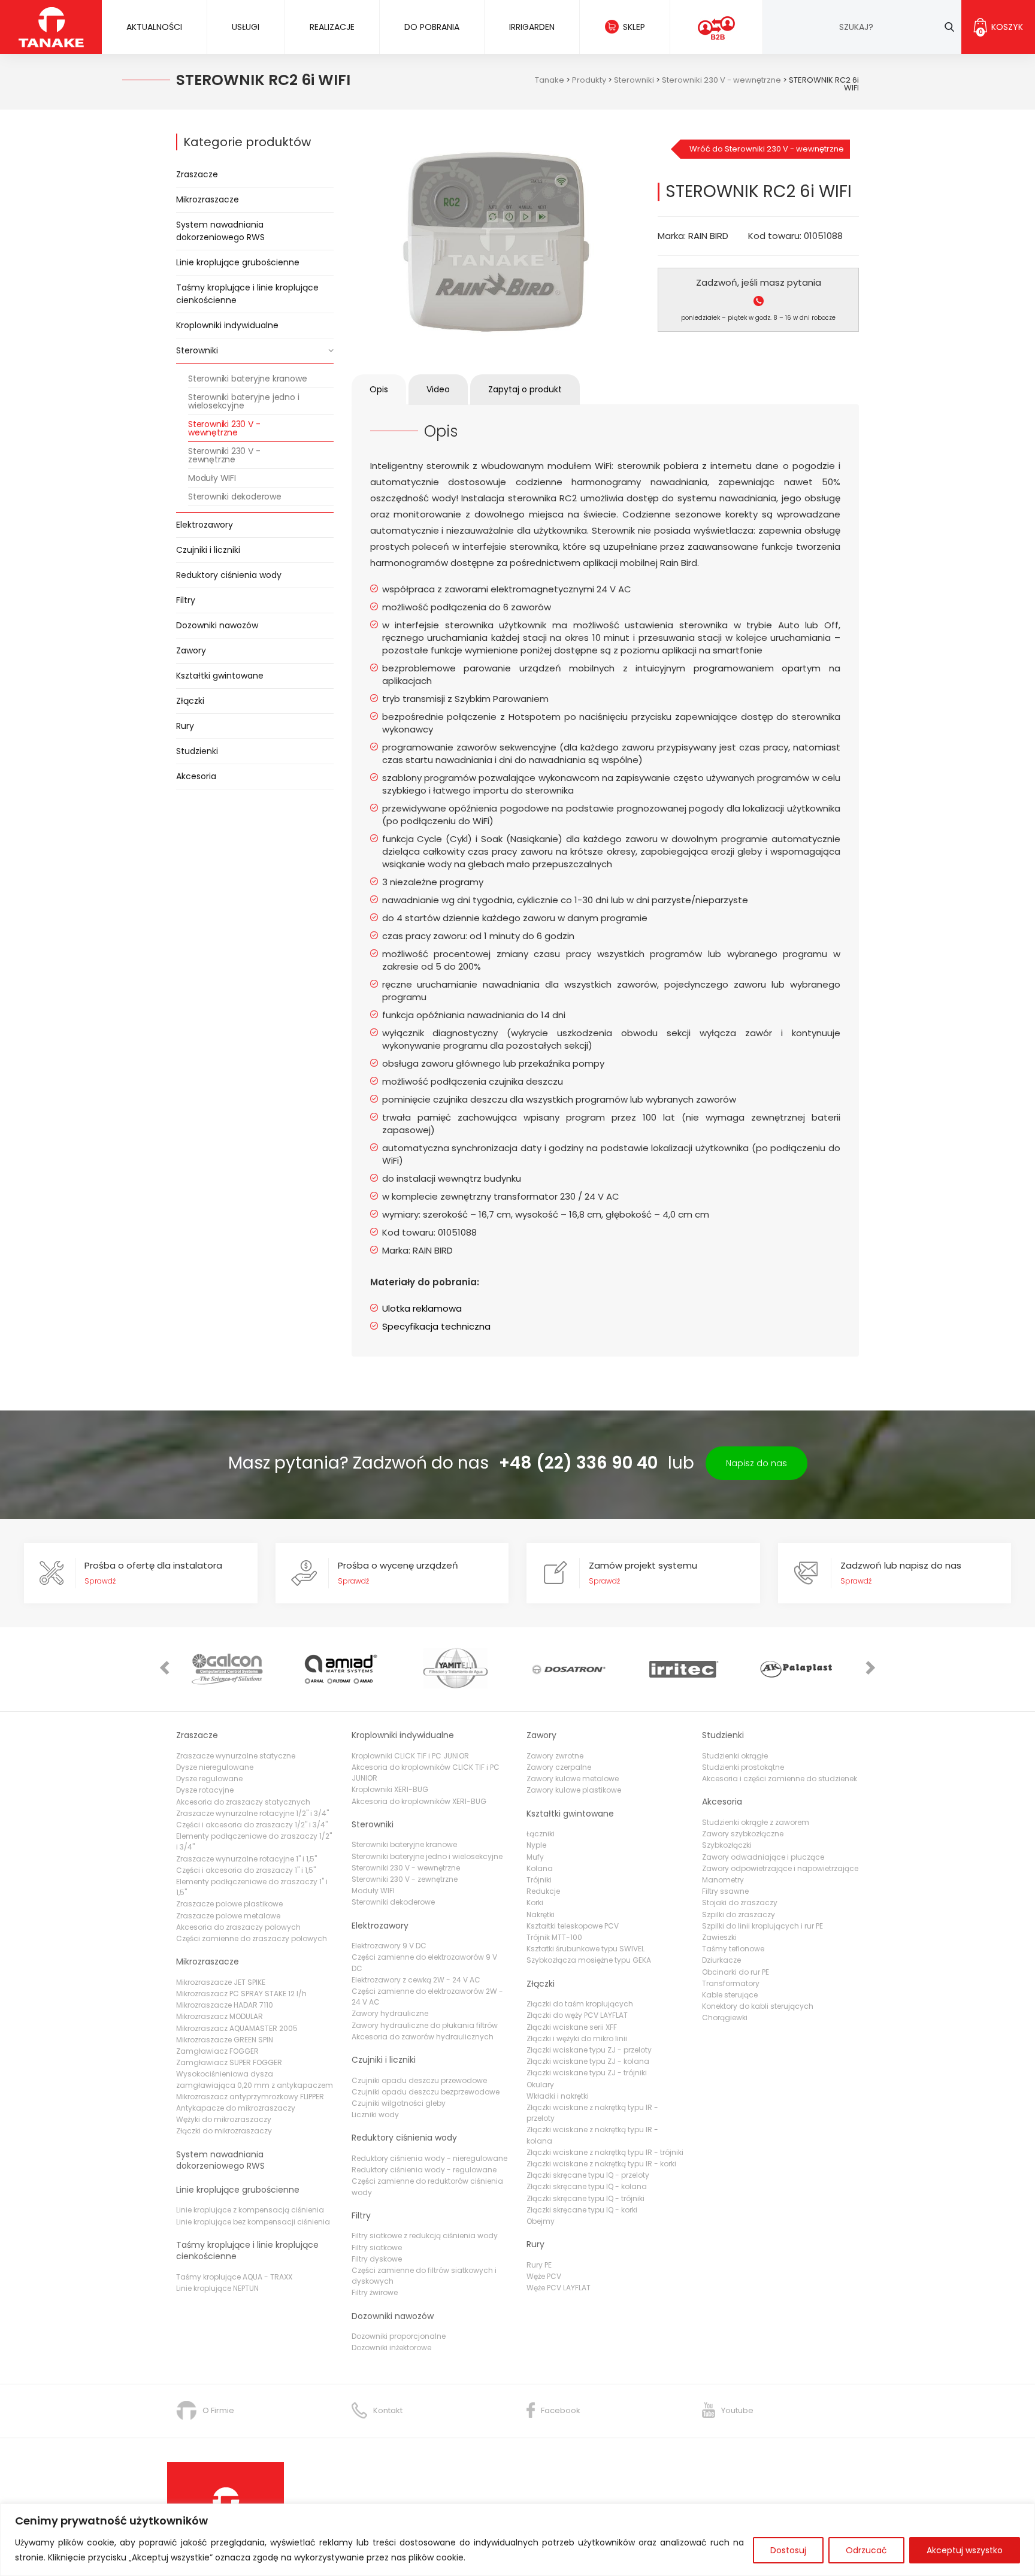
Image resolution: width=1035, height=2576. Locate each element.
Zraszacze (197, 174)
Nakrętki (541, 1914)
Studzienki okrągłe (735, 1756)
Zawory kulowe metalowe (573, 1779)
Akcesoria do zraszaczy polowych (238, 1927)
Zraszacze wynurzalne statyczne (236, 1756)
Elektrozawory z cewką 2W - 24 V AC (416, 1980)
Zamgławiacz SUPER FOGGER (229, 2062)
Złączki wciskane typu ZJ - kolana (588, 2061)
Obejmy (541, 2221)
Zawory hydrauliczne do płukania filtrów (425, 2025)
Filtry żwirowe (375, 2292)
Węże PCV (544, 2276)
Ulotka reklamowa (422, 1308)
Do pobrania (432, 27)
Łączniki (541, 1834)
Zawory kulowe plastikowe (574, 1790)
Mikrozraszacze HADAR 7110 (225, 2005)
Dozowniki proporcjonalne (399, 2336)
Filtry (186, 600)
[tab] (379, 390)
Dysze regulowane (209, 1779)
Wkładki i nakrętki (558, 2096)
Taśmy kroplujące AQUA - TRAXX (234, 2277)
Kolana (540, 1868)
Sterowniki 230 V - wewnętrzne (224, 428)
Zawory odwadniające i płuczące (763, 1857)
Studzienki (197, 751)
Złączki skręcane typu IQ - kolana (587, 2186)
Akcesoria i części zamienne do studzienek (780, 1779)
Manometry (723, 1880)
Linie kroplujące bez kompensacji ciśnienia (253, 2222)
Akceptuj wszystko (965, 2550)
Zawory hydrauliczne (390, 2013)
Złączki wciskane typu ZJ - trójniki (587, 2073)
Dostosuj (788, 2550)
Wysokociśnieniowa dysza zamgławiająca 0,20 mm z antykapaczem (255, 2079)
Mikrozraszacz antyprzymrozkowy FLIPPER (250, 2097)
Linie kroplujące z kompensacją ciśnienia (250, 2210)
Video (438, 389)
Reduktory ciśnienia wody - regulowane (424, 2170)
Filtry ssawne (725, 1891)
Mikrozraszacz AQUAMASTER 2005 (237, 2028)
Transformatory (731, 1983)
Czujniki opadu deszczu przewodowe (419, 2080)
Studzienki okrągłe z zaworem (756, 1822)
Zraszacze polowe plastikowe (229, 1904)
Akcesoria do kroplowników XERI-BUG (419, 1801)
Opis (379, 389)
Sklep (634, 27)
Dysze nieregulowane (215, 1767)
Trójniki (539, 1880)
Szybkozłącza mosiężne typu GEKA (589, 1960)
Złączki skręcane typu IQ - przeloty (588, 2175)
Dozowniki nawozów (217, 625)
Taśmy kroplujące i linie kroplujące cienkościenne (247, 294)
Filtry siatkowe (377, 2247)
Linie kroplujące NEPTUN (217, 2288)
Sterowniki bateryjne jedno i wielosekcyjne (243, 401)
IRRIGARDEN (532, 27)
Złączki (190, 701)
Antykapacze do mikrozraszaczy (236, 2108)
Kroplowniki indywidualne (227, 325)
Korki (535, 1903)
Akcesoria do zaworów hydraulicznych (423, 2037)
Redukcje (543, 1891)
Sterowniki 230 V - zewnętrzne (224, 455)
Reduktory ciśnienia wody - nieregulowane (429, 2158)
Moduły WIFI (212, 478)
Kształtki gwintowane (220, 676)
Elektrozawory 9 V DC (389, 1946)
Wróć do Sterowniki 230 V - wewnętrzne (767, 149)
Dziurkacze (721, 1960)
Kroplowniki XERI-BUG (390, 1789)
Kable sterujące (730, 1995)
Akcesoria (196, 776)
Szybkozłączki (727, 1845)
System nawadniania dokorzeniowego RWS (220, 231)
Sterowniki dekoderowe (235, 497)
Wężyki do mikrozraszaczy (224, 2119)
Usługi (246, 27)
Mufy (535, 1857)
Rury (185, 726)
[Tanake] (51, 27)
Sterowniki (197, 350)
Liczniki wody (375, 2115)
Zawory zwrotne (555, 1756)
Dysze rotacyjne (205, 1790)
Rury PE (539, 2265)
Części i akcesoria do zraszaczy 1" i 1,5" (246, 1870)
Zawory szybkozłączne (743, 1834)
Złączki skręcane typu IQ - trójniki (585, 2198)
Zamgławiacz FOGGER (217, 2051)
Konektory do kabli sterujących (758, 2006)
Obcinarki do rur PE (736, 1972)
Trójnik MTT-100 (554, 1937)
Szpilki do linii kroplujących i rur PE (762, 1926)
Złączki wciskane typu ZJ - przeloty (589, 2050)
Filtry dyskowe (377, 2259)
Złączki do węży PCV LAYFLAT (577, 2015)
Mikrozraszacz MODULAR (220, 2016)
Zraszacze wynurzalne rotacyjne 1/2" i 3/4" (252, 1813)
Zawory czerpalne (559, 1767)
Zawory (191, 650)
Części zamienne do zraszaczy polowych (252, 1938)
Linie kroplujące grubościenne (238, 262)
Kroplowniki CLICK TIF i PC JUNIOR (410, 1756)
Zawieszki (719, 1937)
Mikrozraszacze (208, 199)
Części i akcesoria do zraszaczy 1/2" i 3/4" (252, 1825)
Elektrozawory (205, 525)
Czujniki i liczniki (208, 550)
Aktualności (154, 27)
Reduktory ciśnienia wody (229, 575)
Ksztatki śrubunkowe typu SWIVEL (585, 1949)
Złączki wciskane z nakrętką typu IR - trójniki (605, 2152)
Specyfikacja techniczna (436, 1326)
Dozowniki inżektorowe (391, 2348)
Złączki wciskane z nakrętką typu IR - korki (601, 2164)
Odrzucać (866, 2550)
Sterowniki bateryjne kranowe (247, 379)
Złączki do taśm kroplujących (580, 2004)
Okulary (540, 2085)
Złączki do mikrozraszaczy (224, 2131)
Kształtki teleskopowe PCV (573, 1926)
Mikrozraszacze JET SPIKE (221, 1982)
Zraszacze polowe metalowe (228, 1916)
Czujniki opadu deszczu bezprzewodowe (426, 2092)
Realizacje (332, 27)
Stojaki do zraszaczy (740, 1903)
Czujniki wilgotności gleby (399, 2103)
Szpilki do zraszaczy (739, 1914)
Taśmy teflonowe (733, 1949)
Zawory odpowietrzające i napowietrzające (780, 1868)
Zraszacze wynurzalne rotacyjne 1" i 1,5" (246, 1859)
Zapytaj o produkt (525, 389)
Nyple (536, 1845)
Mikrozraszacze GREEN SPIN (225, 2040)
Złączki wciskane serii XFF (572, 2027)
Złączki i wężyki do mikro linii (577, 2038)
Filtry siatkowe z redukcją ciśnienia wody (425, 2236)
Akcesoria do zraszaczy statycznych (243, 1802)
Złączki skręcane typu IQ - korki (582, 2210)
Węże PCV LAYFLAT (559, 2288)
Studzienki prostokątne (743, 1767)
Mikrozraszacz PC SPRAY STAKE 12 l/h (241, 1994)
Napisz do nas (756, 1463)
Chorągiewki (725, 2017)
